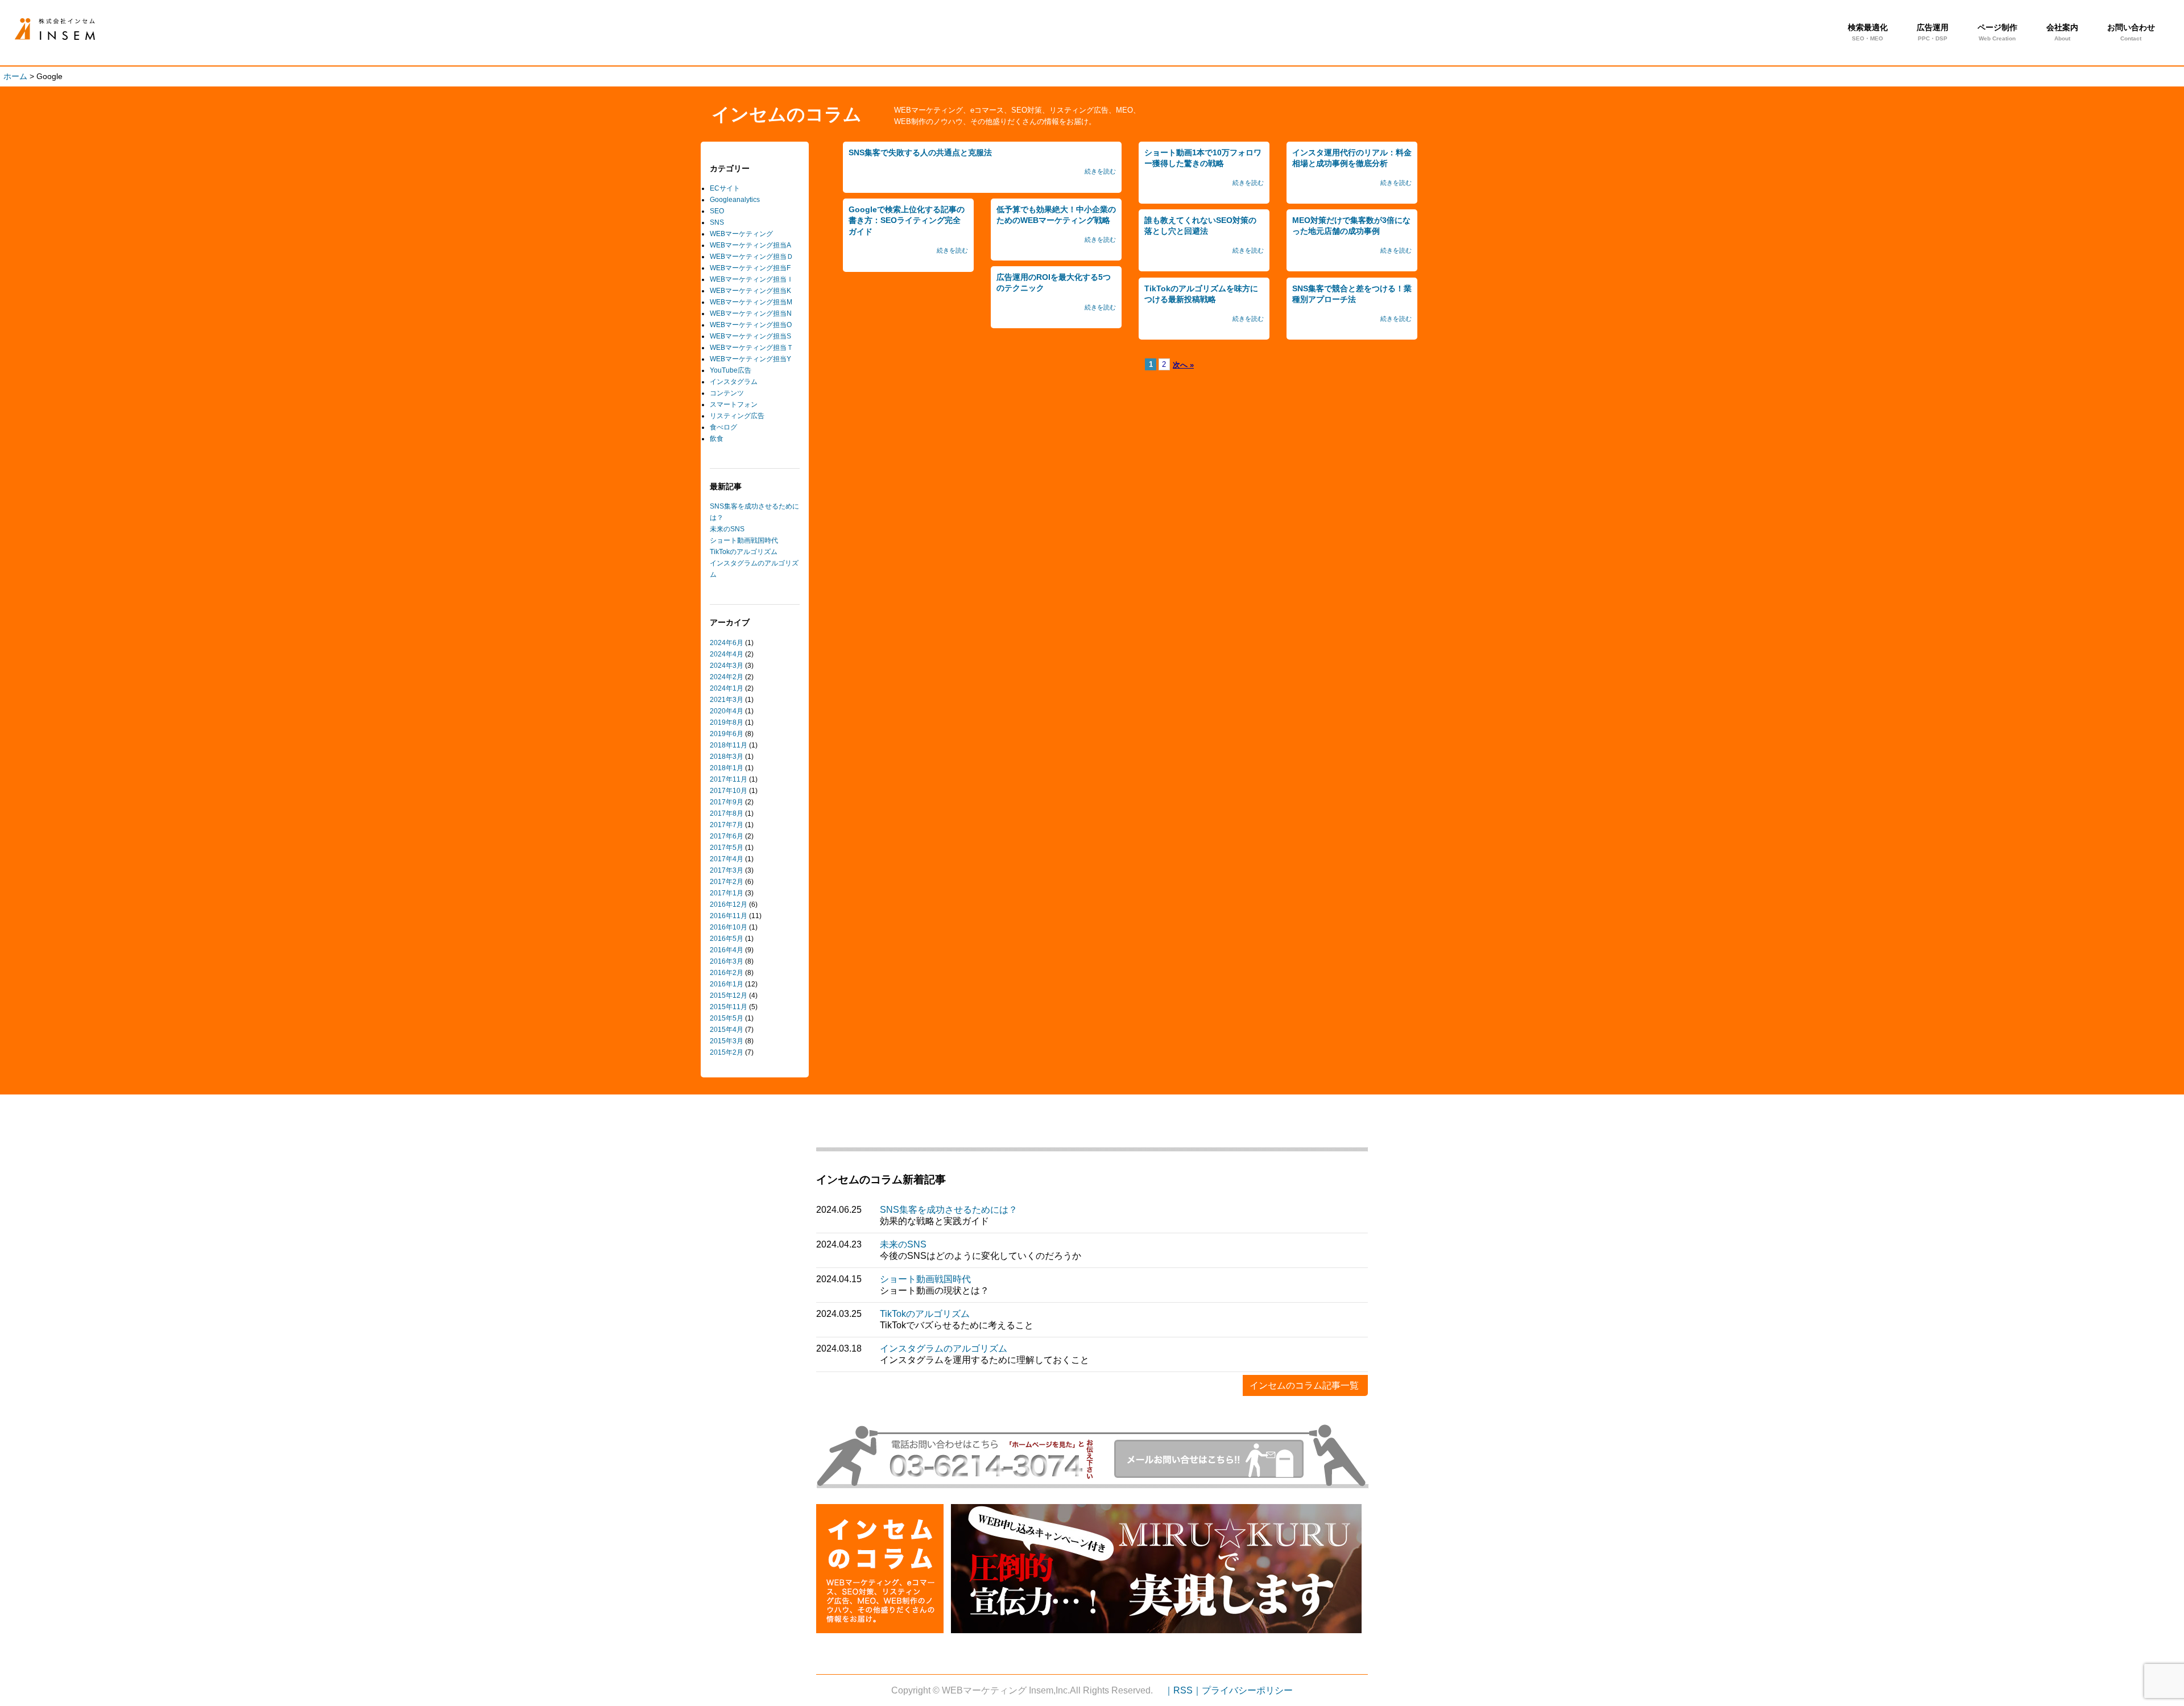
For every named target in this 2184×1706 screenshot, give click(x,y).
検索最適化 (1868, 32)
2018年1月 (727, 768)
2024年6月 (727, 643)
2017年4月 (727, 859)
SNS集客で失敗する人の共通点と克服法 (73, 29)
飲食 (717, 439)
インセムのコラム (787, 114)
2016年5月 (727, 939)
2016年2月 (727, 973)
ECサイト (725, 188)
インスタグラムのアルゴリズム (944, 1348)
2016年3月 (727, 961)
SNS (717, 222)
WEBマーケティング (741, 234)
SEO (717, 211)
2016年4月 (727, 950)
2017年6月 (727, 836)
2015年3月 (727, 1041)
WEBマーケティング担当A (750, 245)
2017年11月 (729, 779)
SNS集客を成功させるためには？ (949, 1210)
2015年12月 (729, 995)
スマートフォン (734, 404)
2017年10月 (729, 791)
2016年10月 (729, 927)
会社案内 (2062, 32)
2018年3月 (727, 757)
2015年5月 (727, 1018)
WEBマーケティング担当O (751, 325)
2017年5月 (727, 848)
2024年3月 (727, 666)
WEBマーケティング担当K (750, 291)
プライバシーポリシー (1247, 1690)
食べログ (723, 427)
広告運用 (1933, 32)
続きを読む (1100, 171)
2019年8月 (727, 722)
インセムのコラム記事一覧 (1304, 1385)
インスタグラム (734, 382)
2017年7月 (727, 825)
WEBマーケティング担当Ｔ (752, 348)
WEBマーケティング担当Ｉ (752, 279)
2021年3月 (727, 700)
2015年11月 (729, 1007)
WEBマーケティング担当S (750, 336)
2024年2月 (727, 677)
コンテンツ (727, 393)
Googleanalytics (735, 200)
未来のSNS (727, 529)
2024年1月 (727, 688)
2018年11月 (729, 745)
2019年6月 (727, 734)
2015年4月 (727, 1030)
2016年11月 (729, 916)
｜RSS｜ (1183, 1690)
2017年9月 (727, 802)
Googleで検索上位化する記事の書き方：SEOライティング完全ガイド (907, 220)
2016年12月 (729, 904)
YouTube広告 (731, 370)
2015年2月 (727, 1052)
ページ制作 (1997, 32)
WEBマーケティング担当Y (750, 359)
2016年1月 (727, 984)
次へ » (1183, 365)
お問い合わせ (2131, 32)
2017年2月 (727, 882)
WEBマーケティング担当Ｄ (752, 257)
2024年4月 (727, 654)
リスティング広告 (737, 416)
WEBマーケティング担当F (750, 268)
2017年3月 (727, 870)
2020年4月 (727, 711)
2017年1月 (727, 893)
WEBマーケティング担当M (751, 302)
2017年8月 (727, 813)
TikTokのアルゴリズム (744, 552)
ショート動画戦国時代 (744, 540)
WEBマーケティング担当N (751, 313)
